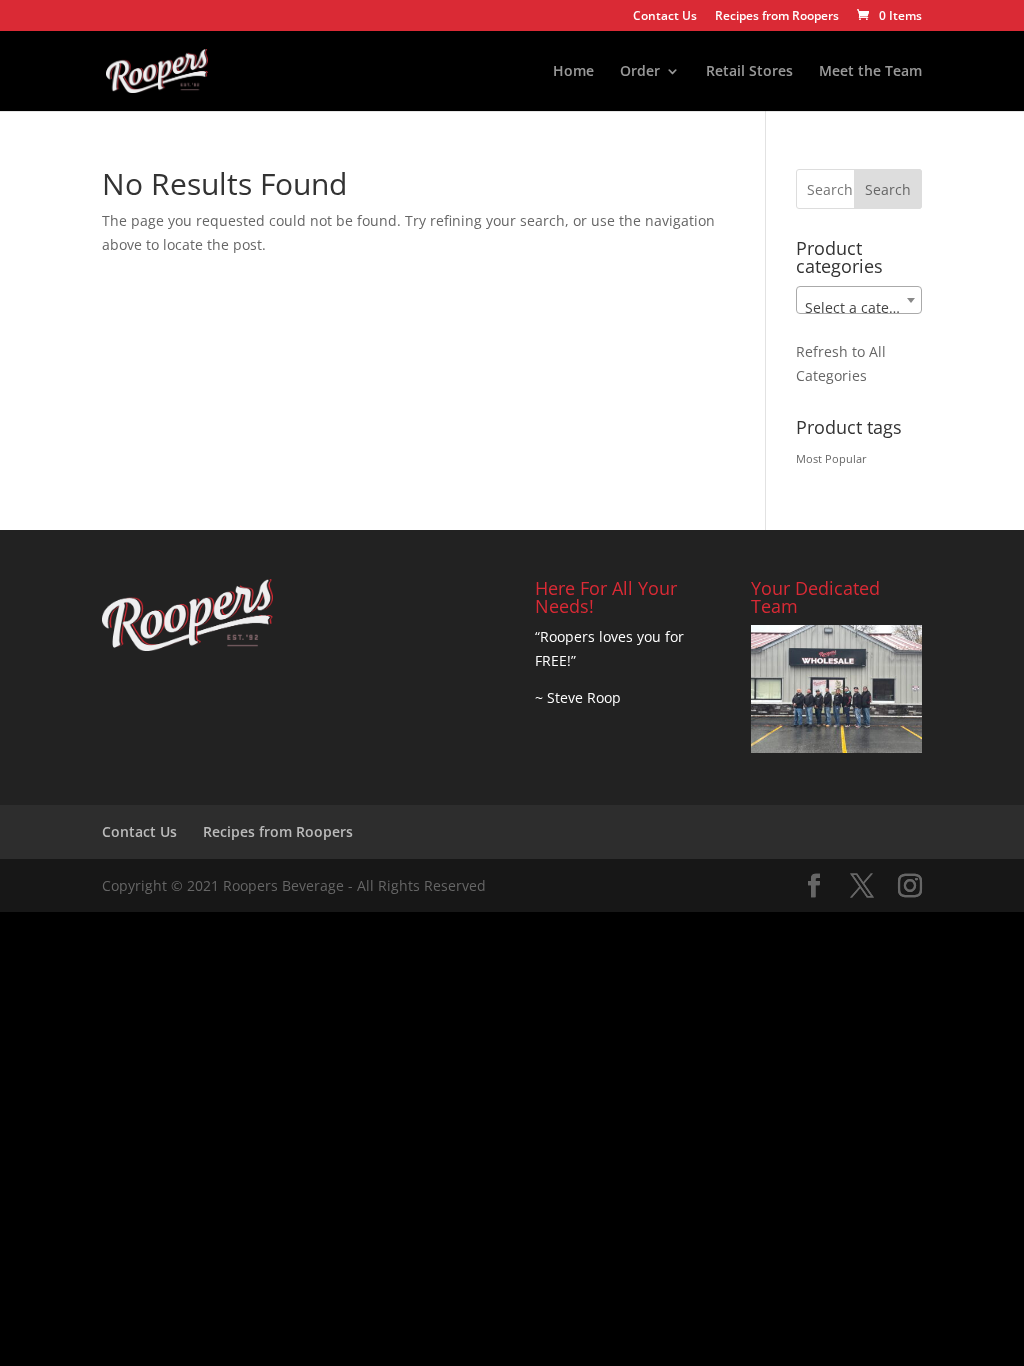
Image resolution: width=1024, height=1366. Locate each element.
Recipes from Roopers (777, 17)
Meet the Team (870, 72)
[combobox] (859, 300)
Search (888, 189)
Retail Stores (749, 72)
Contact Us (665, 17)
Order (640, 72)
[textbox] (859, 308)
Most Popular (831, 459)
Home (573, 72)
